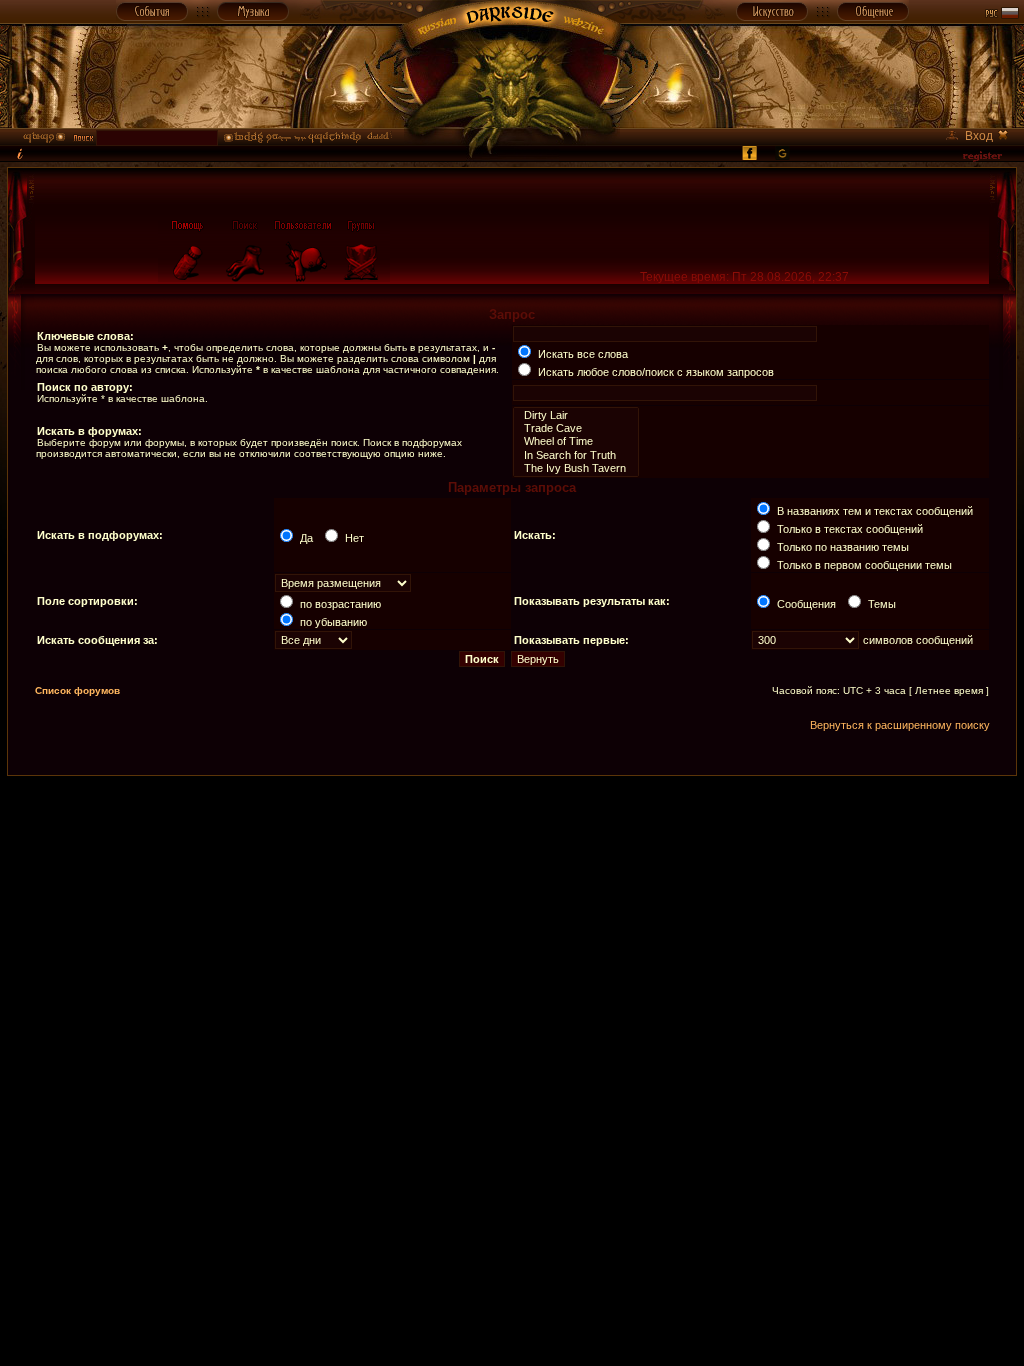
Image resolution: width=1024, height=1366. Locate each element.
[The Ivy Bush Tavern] (576, 468)
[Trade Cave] (576, 428)
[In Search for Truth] (576, 455)
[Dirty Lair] (576, 415)
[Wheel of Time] (576, 441)
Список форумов (77, 690)
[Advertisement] (512, 821)
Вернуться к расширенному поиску (900, 725)
